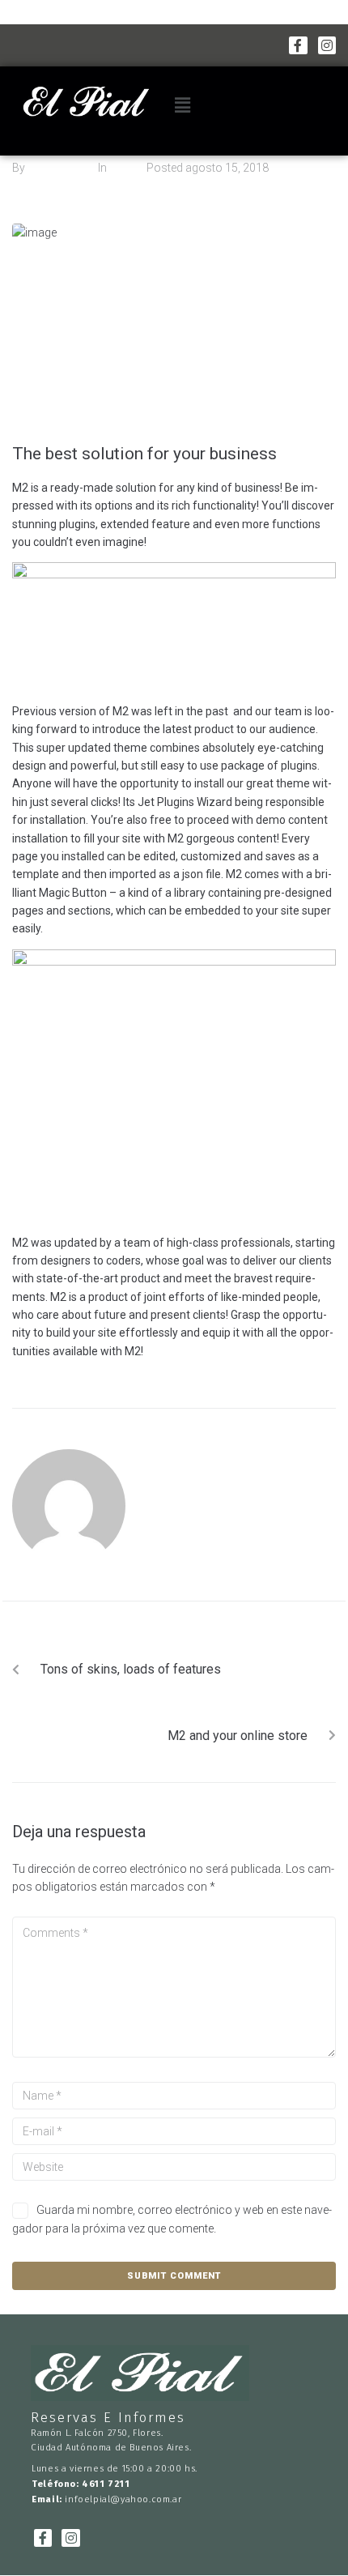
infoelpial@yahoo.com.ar (123, 2499)
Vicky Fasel (56, 168)
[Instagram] (327, 45)
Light (121, 168)
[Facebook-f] (298, 45)
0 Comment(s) (49, 186)
